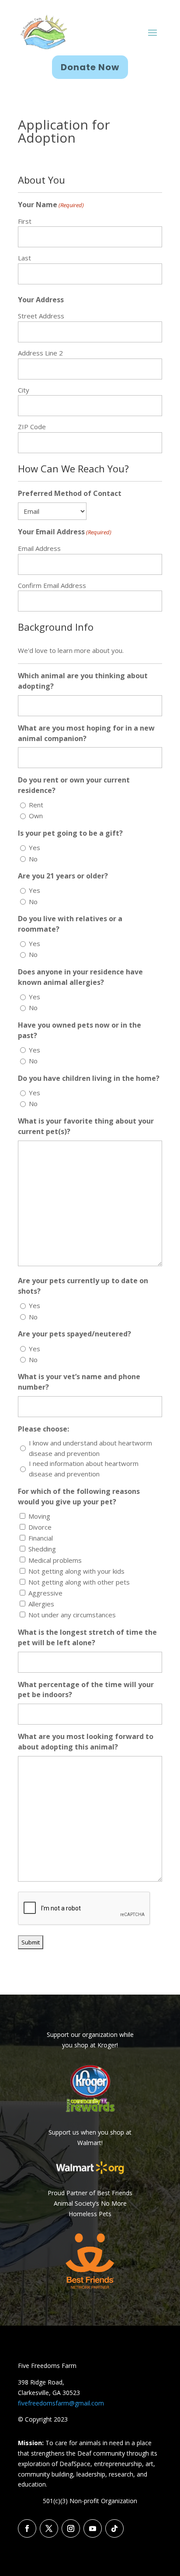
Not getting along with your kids (76, 1571)
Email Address (39, 548)
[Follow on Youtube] (93, 2528)
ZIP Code (32, 427)
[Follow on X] (49, 2528)
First (25, 221)
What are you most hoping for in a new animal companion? (86, 733)
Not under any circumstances (72, 1615)
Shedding (42, 1549)
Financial (41, 1538)
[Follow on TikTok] (114, 2528)
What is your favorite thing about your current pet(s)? (86, 1126)
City (24, 390)
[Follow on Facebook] (27, 2528)
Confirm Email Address (52, 585)
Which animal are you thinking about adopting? (83, 681)
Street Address (41, 316)
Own (36, 816)
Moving (39, 1516)
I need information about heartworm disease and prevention (84, 1469)
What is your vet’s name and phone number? (79, 1382)
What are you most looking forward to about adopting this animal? (86, 1742)
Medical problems (55, 1560)
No (33, 859)
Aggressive (45, 1593)
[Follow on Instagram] (71, 2528)
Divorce (40, 1527)
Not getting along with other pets (79, 1582)
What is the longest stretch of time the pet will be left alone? (87, 1637)
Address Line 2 (40, 353)
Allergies (41, 1604)
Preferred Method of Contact (70, 493)
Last (24, 258)
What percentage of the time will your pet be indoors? (86, 1690)
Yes (35, 847)
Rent (36, 805)
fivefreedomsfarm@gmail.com (61, 2403)
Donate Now (90, 67)
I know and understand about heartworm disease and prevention (90, 1448)
